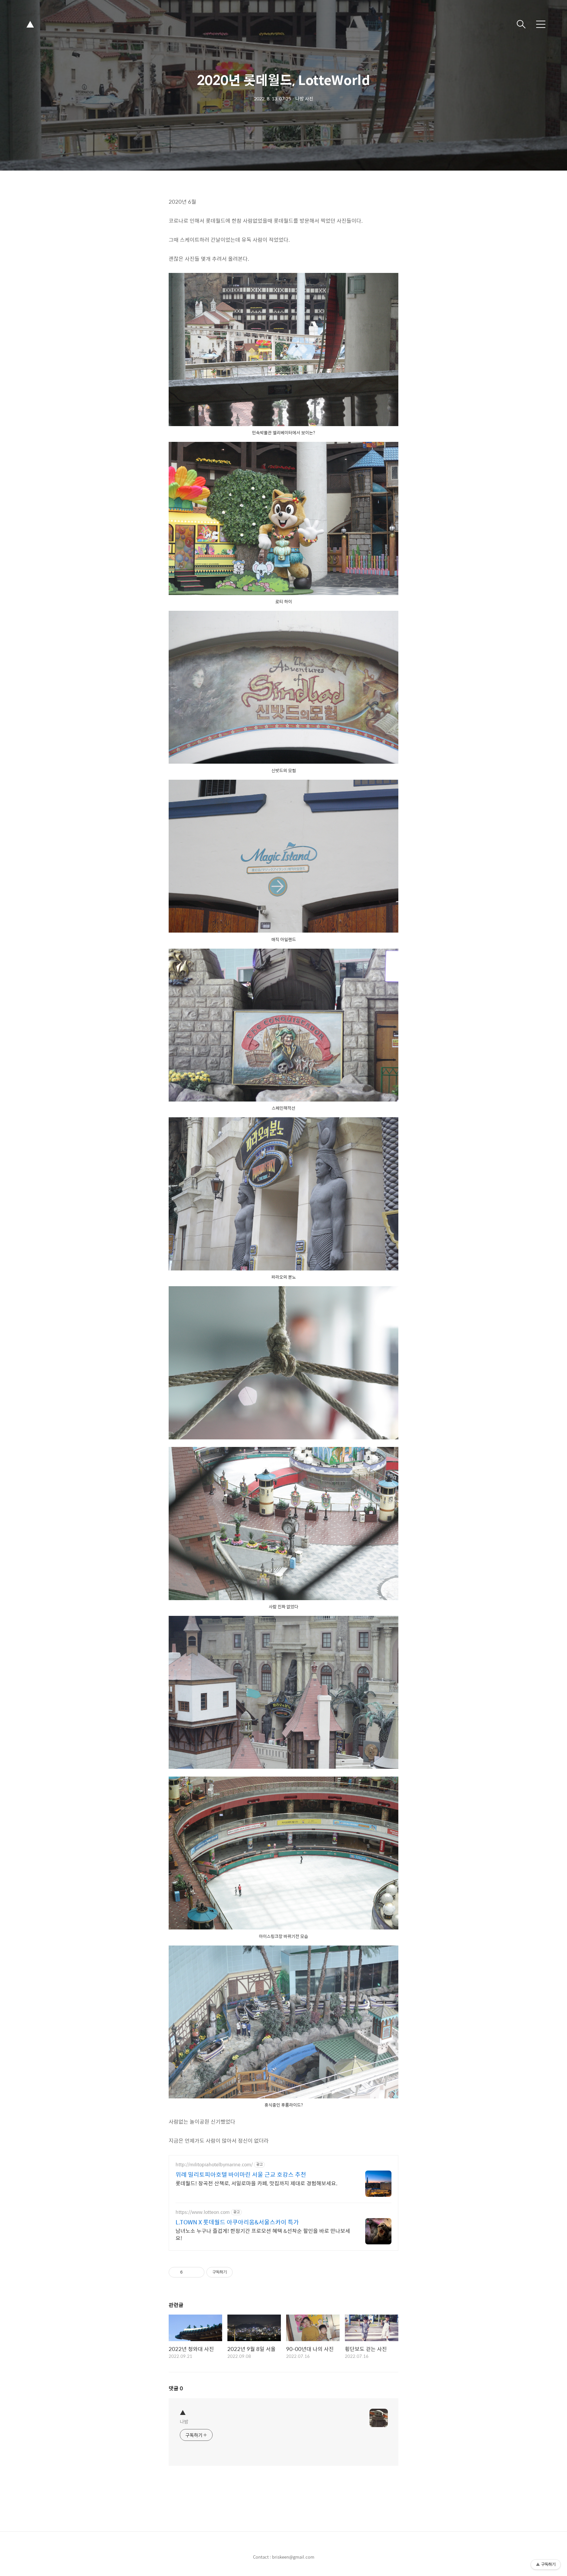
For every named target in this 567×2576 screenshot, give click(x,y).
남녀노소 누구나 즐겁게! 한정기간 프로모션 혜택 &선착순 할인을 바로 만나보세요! (263, 2234)
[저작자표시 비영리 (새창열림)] (239, 2272)
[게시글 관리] (197, 2272)
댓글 (176, 2388)
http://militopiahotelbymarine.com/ (214, 2164)
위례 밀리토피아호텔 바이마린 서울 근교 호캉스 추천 (241, 2174)
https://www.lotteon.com (203, 2212)
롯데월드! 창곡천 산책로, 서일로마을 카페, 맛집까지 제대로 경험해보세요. (256, 2183)
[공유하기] (189, 2272)
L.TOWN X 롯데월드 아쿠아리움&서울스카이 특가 (237, 2222)
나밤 (184, 2421)
